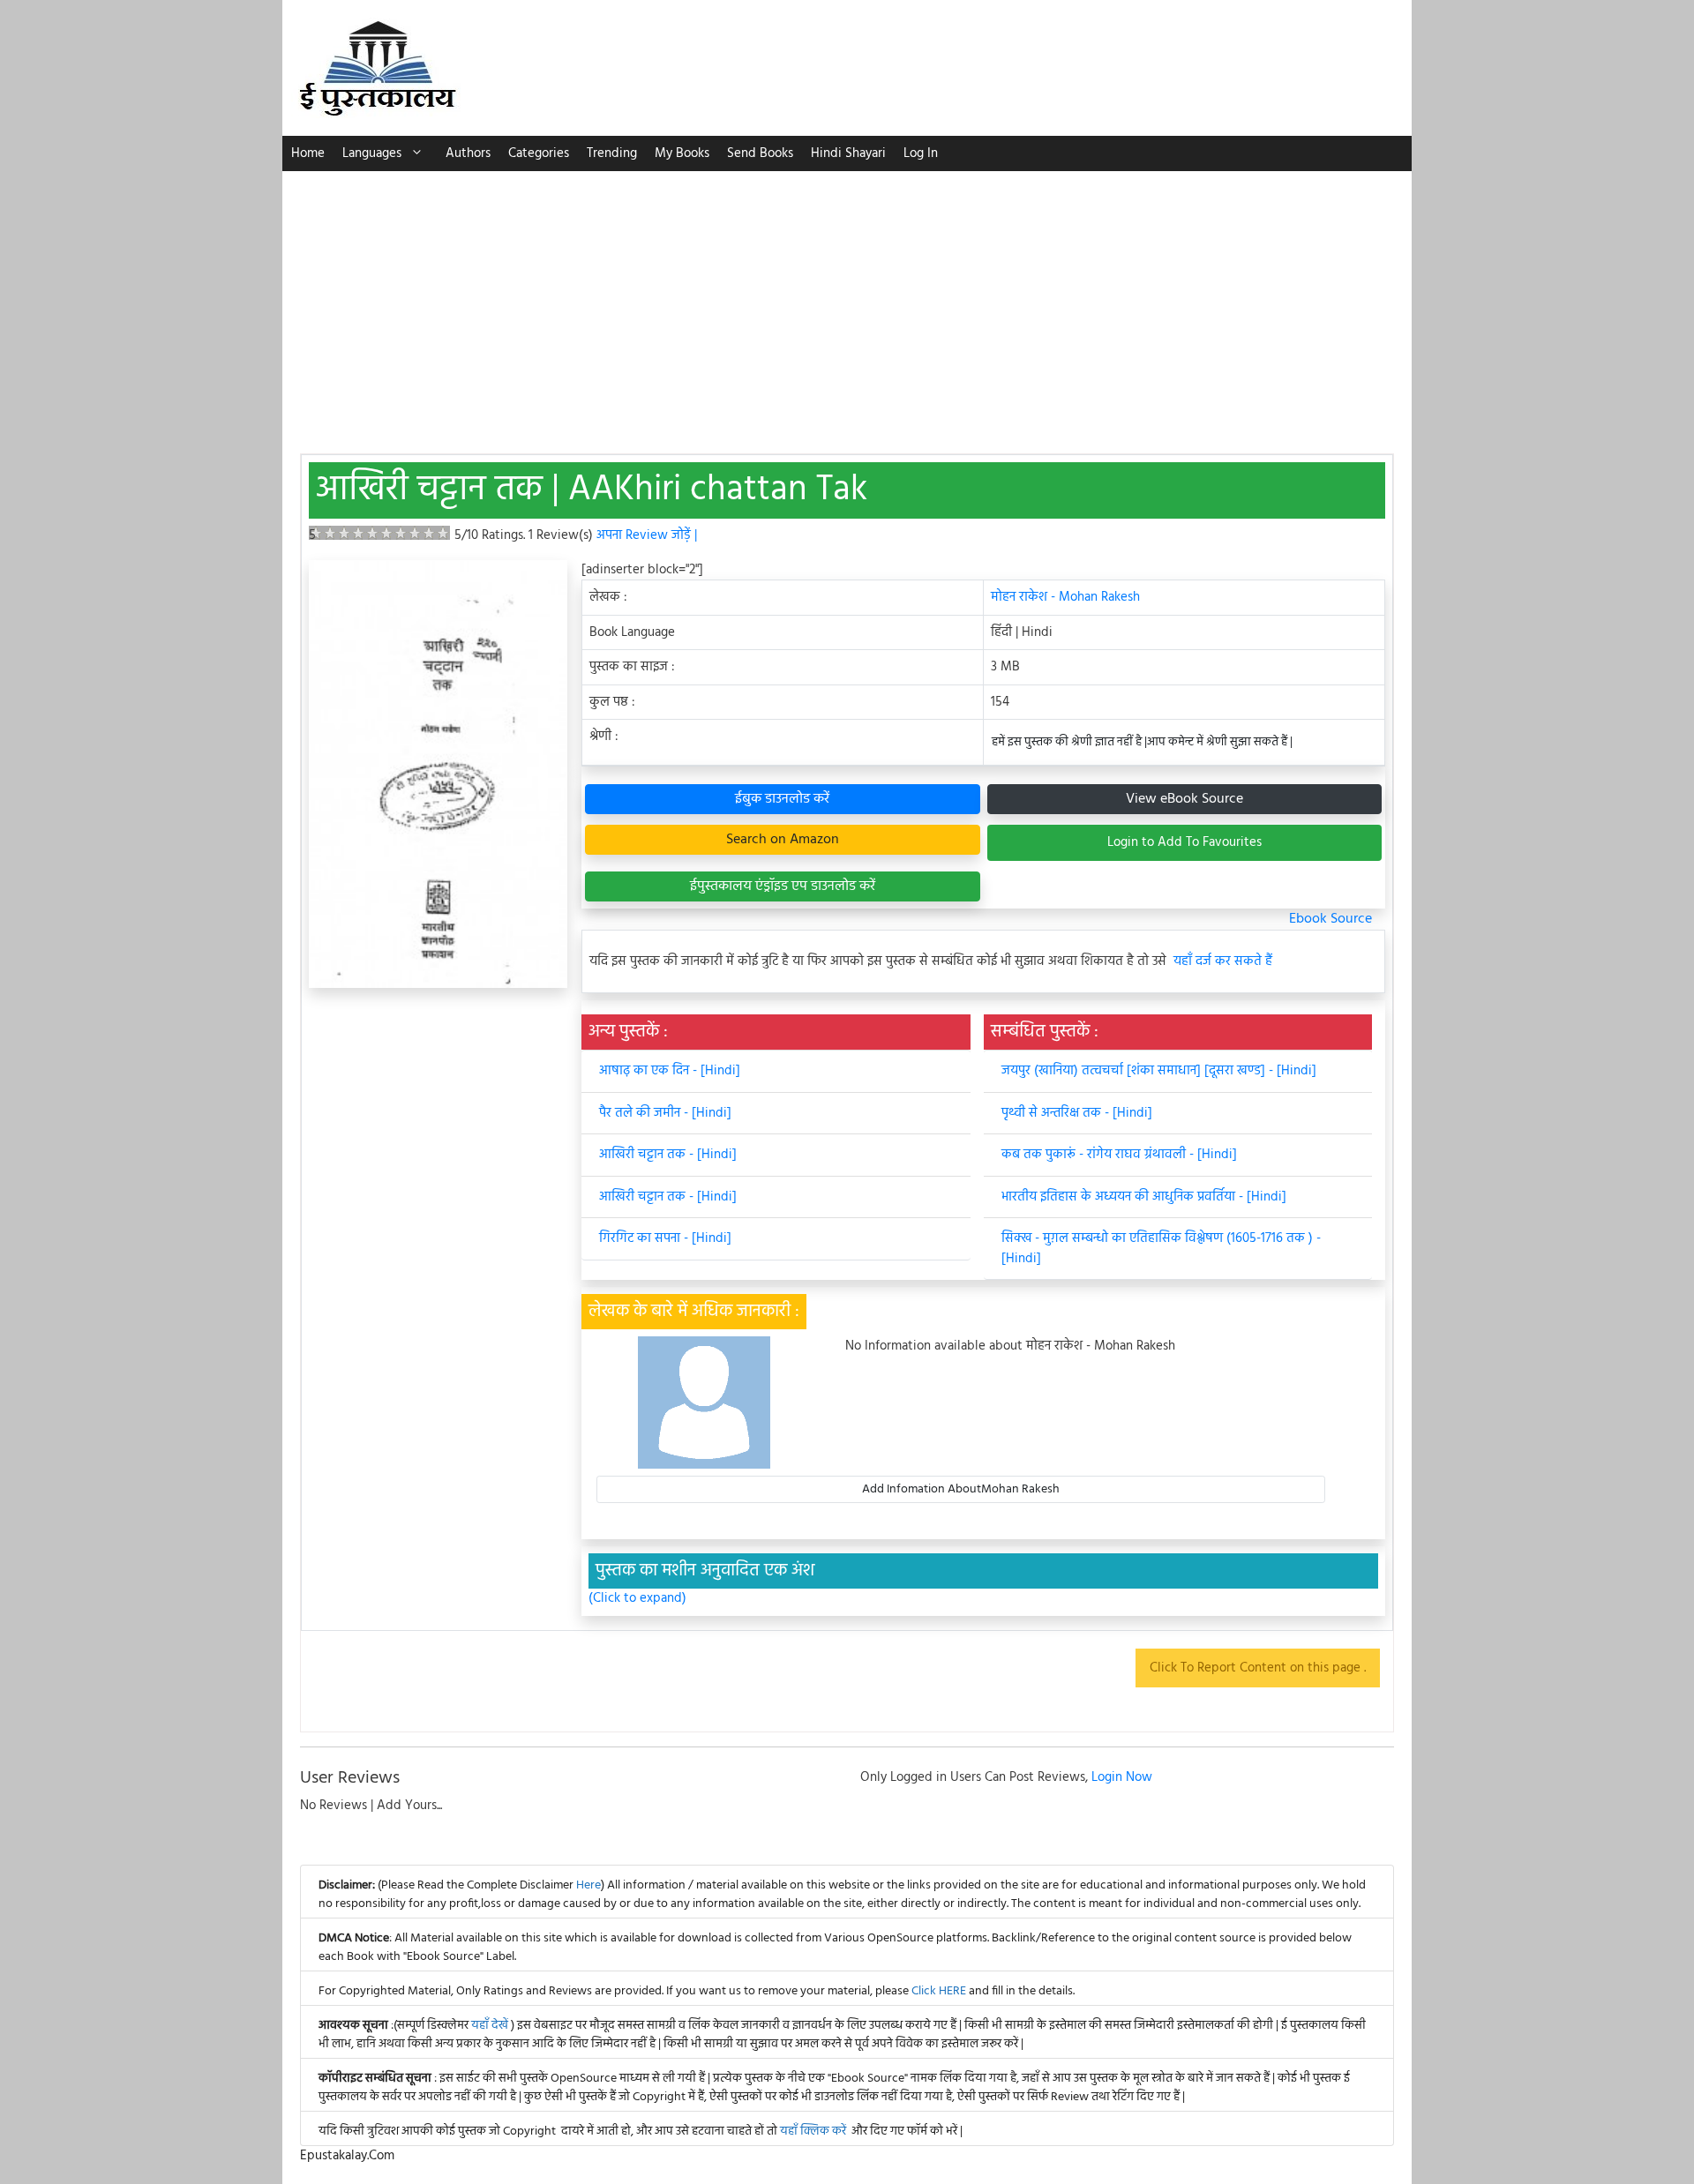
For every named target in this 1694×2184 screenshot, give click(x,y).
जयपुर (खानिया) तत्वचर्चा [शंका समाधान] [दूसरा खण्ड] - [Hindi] (1159, 1071)
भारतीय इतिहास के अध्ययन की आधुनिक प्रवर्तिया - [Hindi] (1144, 1197)
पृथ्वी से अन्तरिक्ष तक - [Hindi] (1077, 1113)
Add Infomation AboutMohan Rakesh (961, 1489)
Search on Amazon (783, 840)
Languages (372, 153)
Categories (539, 153)
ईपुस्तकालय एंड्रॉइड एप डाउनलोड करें (783, 886)
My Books (682, 153)
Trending (612, 153)
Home (308, 153)
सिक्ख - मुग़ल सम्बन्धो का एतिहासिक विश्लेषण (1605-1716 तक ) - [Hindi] (1161, 1249)
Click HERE (939, 1991)
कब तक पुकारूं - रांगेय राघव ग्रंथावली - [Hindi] (1119, 1155)
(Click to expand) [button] (637, 1599)
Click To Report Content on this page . (1258, 1668)
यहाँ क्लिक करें (813, 2132)
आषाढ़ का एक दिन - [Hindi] (670, 1071)
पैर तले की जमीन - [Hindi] (665, 1113)
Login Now (1122, 1777)
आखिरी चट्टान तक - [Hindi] (668, 1155)
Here (588, 1885)
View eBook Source (1184, 799)
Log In (921, 153)
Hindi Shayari (848, 153)
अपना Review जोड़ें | (647, 535)
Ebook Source (1330, 919)
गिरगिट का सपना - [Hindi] (665, 1238)
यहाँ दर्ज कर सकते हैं (1223, 962)
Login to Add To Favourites (1184, 842)
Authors (468, 153)
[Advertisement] (847, 303)
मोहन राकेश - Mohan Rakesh (1065, 597)
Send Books (760, 153)
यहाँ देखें (491, 2026)
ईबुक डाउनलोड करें (782, 799)
